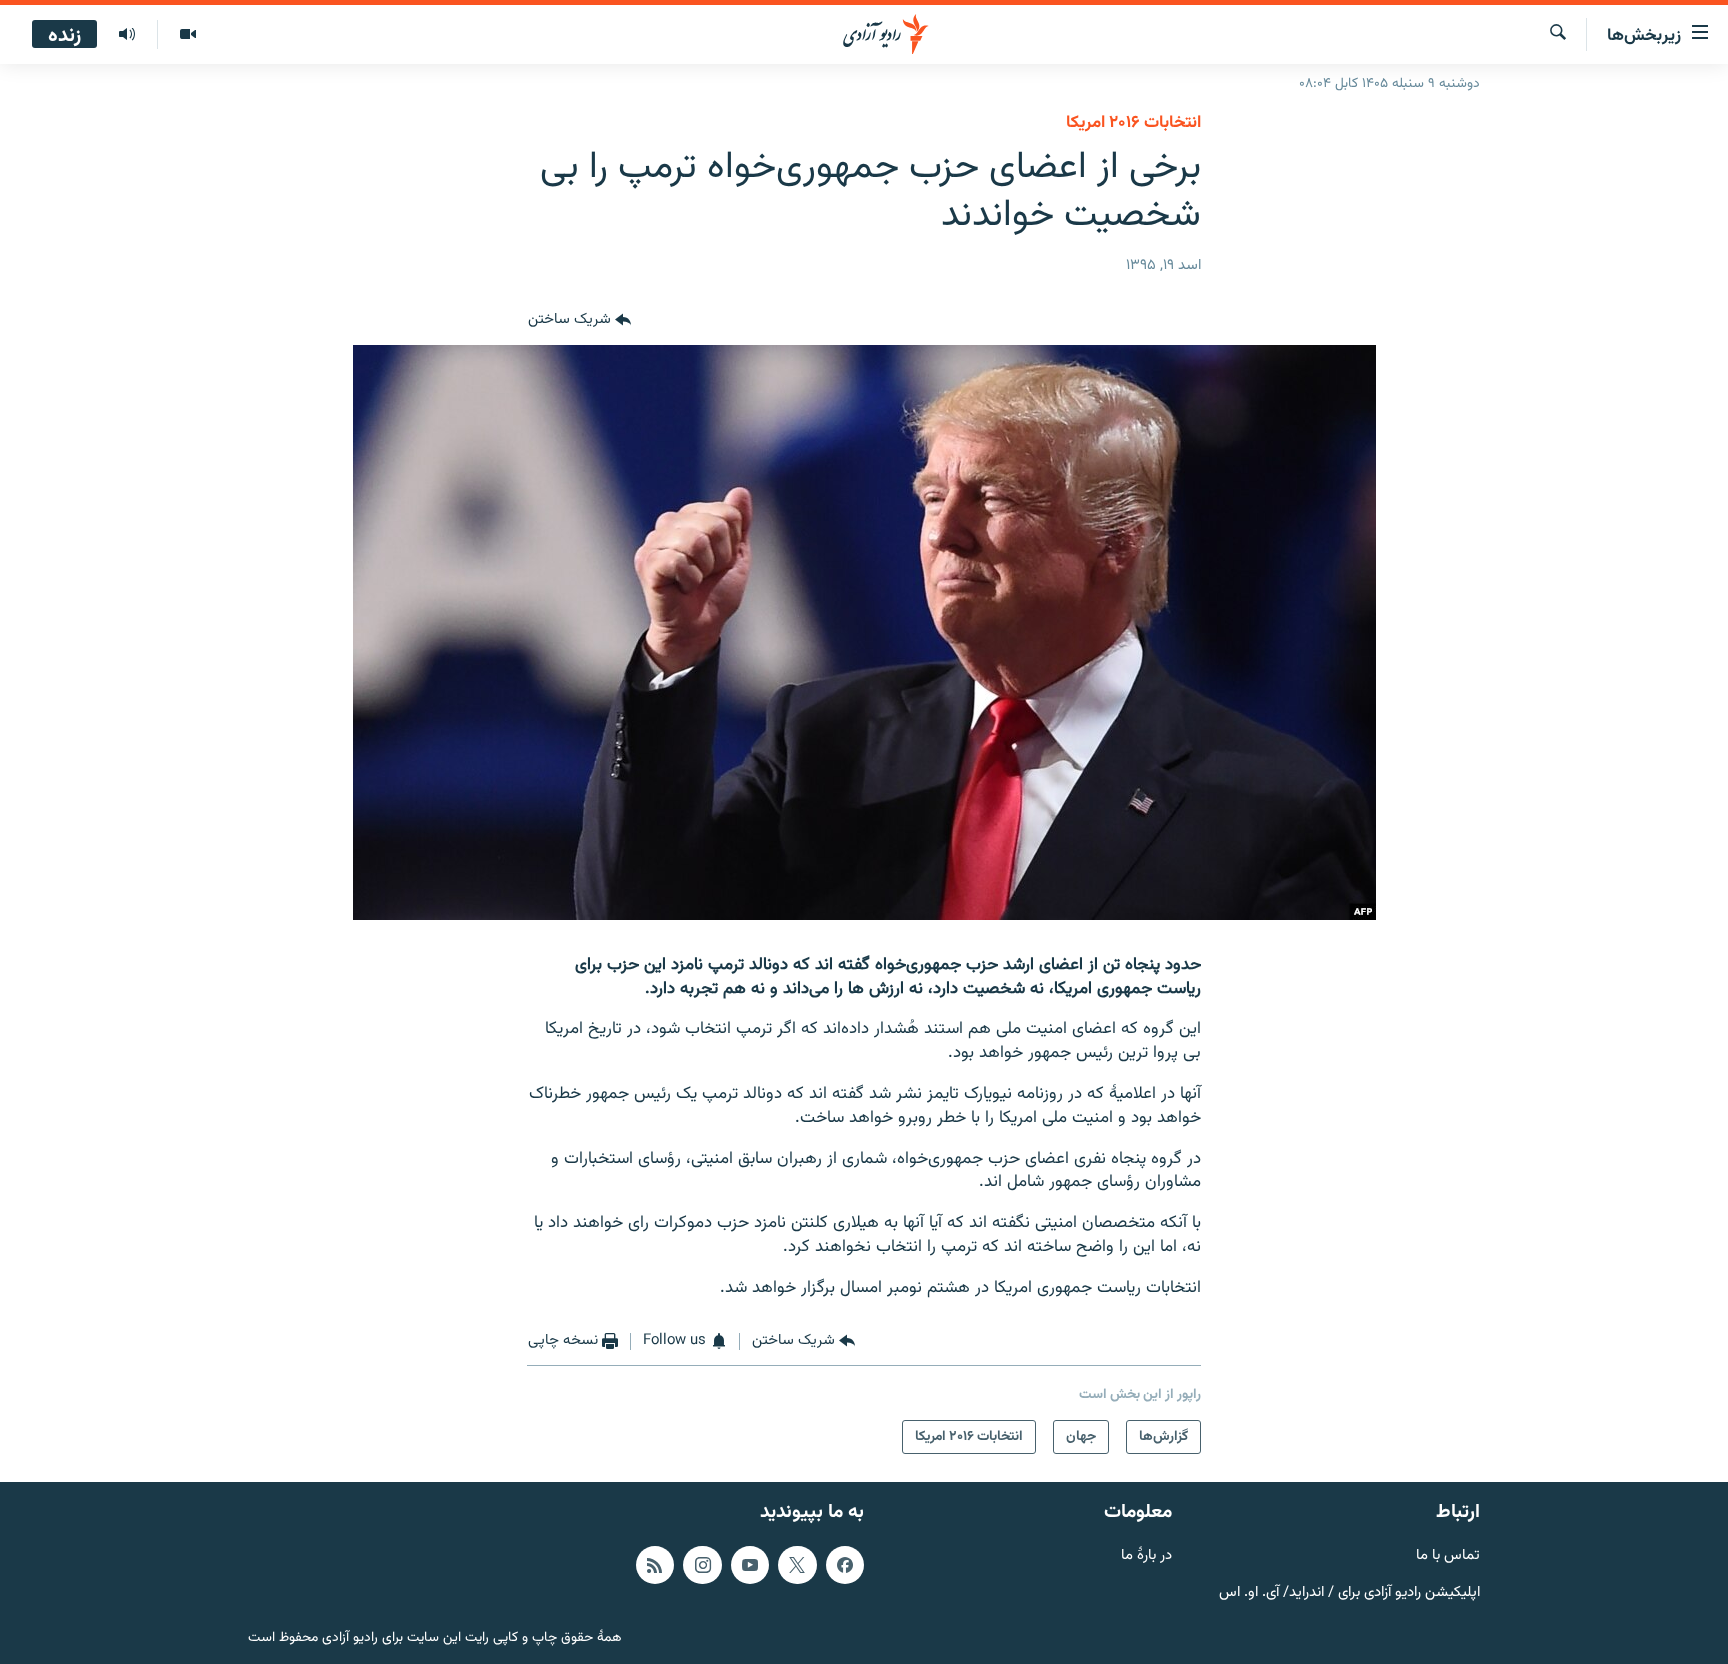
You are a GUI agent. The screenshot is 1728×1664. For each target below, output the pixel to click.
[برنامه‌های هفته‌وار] (127, 35)
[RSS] (655, 1564)
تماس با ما (1448, 1555)
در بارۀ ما (1146, 1555)
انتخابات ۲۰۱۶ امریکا (1133, 123)
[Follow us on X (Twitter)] (797, 1564)
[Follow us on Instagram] (702, 1564)
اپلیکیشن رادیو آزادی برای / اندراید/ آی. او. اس (1349, 1592)
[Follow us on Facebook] (845, 1564)
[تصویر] (187, 35)
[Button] (579, 321)
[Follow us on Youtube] (750, 1564)
